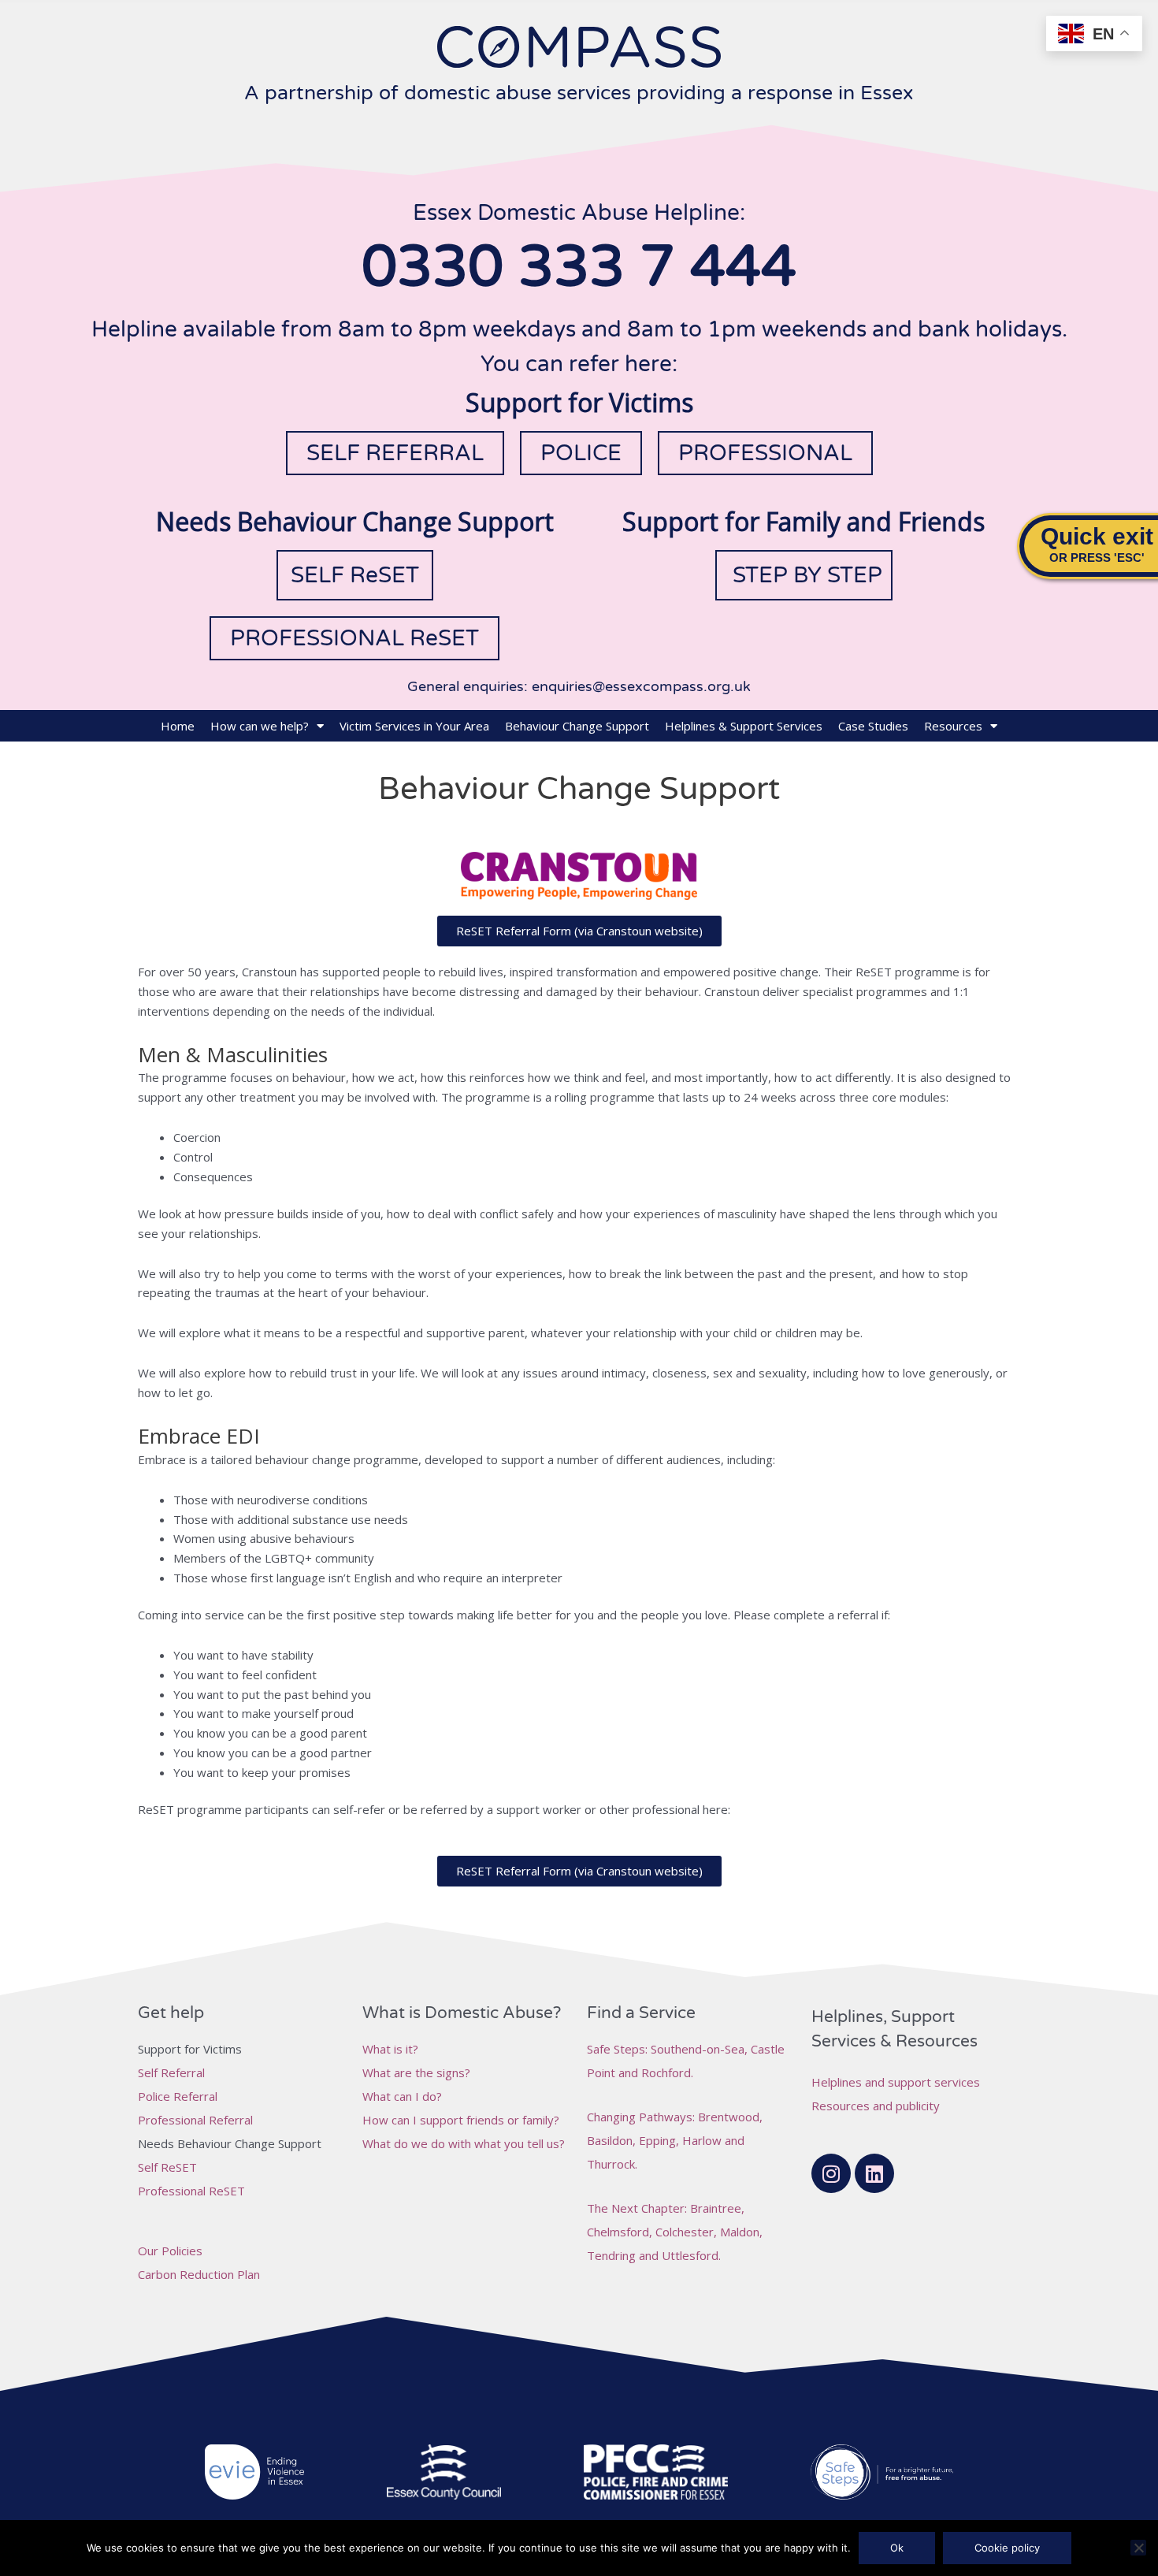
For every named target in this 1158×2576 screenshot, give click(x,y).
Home (178, 726)
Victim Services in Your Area (414, 726)
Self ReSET (167, 2167)
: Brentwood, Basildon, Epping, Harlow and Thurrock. (675, 2140)
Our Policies (170, 2251)
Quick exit (1097, 536)
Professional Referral (195, 2120)
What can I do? (402, 2096)
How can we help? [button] (260, 726)
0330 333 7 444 (579, 268)
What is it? (390, 2049)
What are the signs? (416, 2072)
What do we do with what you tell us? (464, 2143)
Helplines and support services (896, 2082)
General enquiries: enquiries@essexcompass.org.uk (579, 686)
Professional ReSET (191, 2191)
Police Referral (178, 2096)
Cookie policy (1007, 2548)
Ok (897, 2548)
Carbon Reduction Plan (199, 2274)
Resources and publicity (876, 2106)
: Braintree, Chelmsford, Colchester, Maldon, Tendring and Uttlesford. (675, 2232)
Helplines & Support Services (744, 726)
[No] (1138, 2548)
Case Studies (873, 726)
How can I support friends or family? (461, 2120)
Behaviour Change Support (577, 726)
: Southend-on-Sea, (669, 2049)
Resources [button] (953, 726)
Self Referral (171, 2072)
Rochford (666, 2072)
